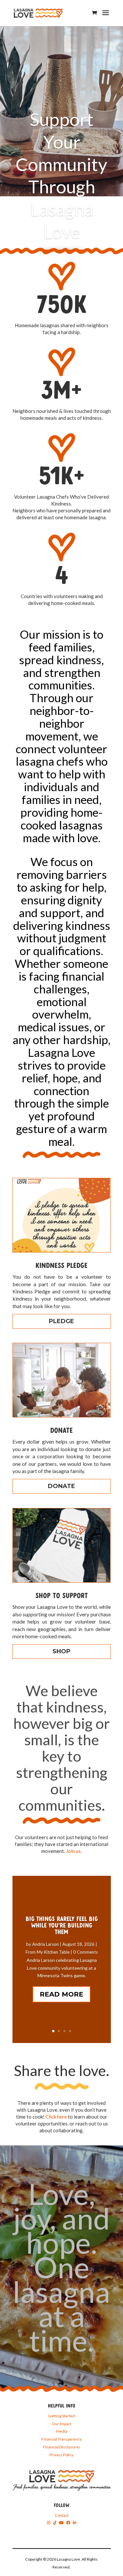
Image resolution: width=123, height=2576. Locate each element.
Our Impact (62, 2424)
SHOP (61, 1651)
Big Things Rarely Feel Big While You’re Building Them (62, 1926)
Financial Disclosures (62, 2447)
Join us (73, 1851)
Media (62, 2431)
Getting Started (61, 2416)
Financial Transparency (61, 2439)
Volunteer (62, 218)
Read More (61, 1994)
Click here (56, 2117)
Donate (61, 1486)
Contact (62, 2515)
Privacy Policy (61, 2455)
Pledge (61, 1321)
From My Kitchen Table (48, 1952)
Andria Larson (45, 1944)
